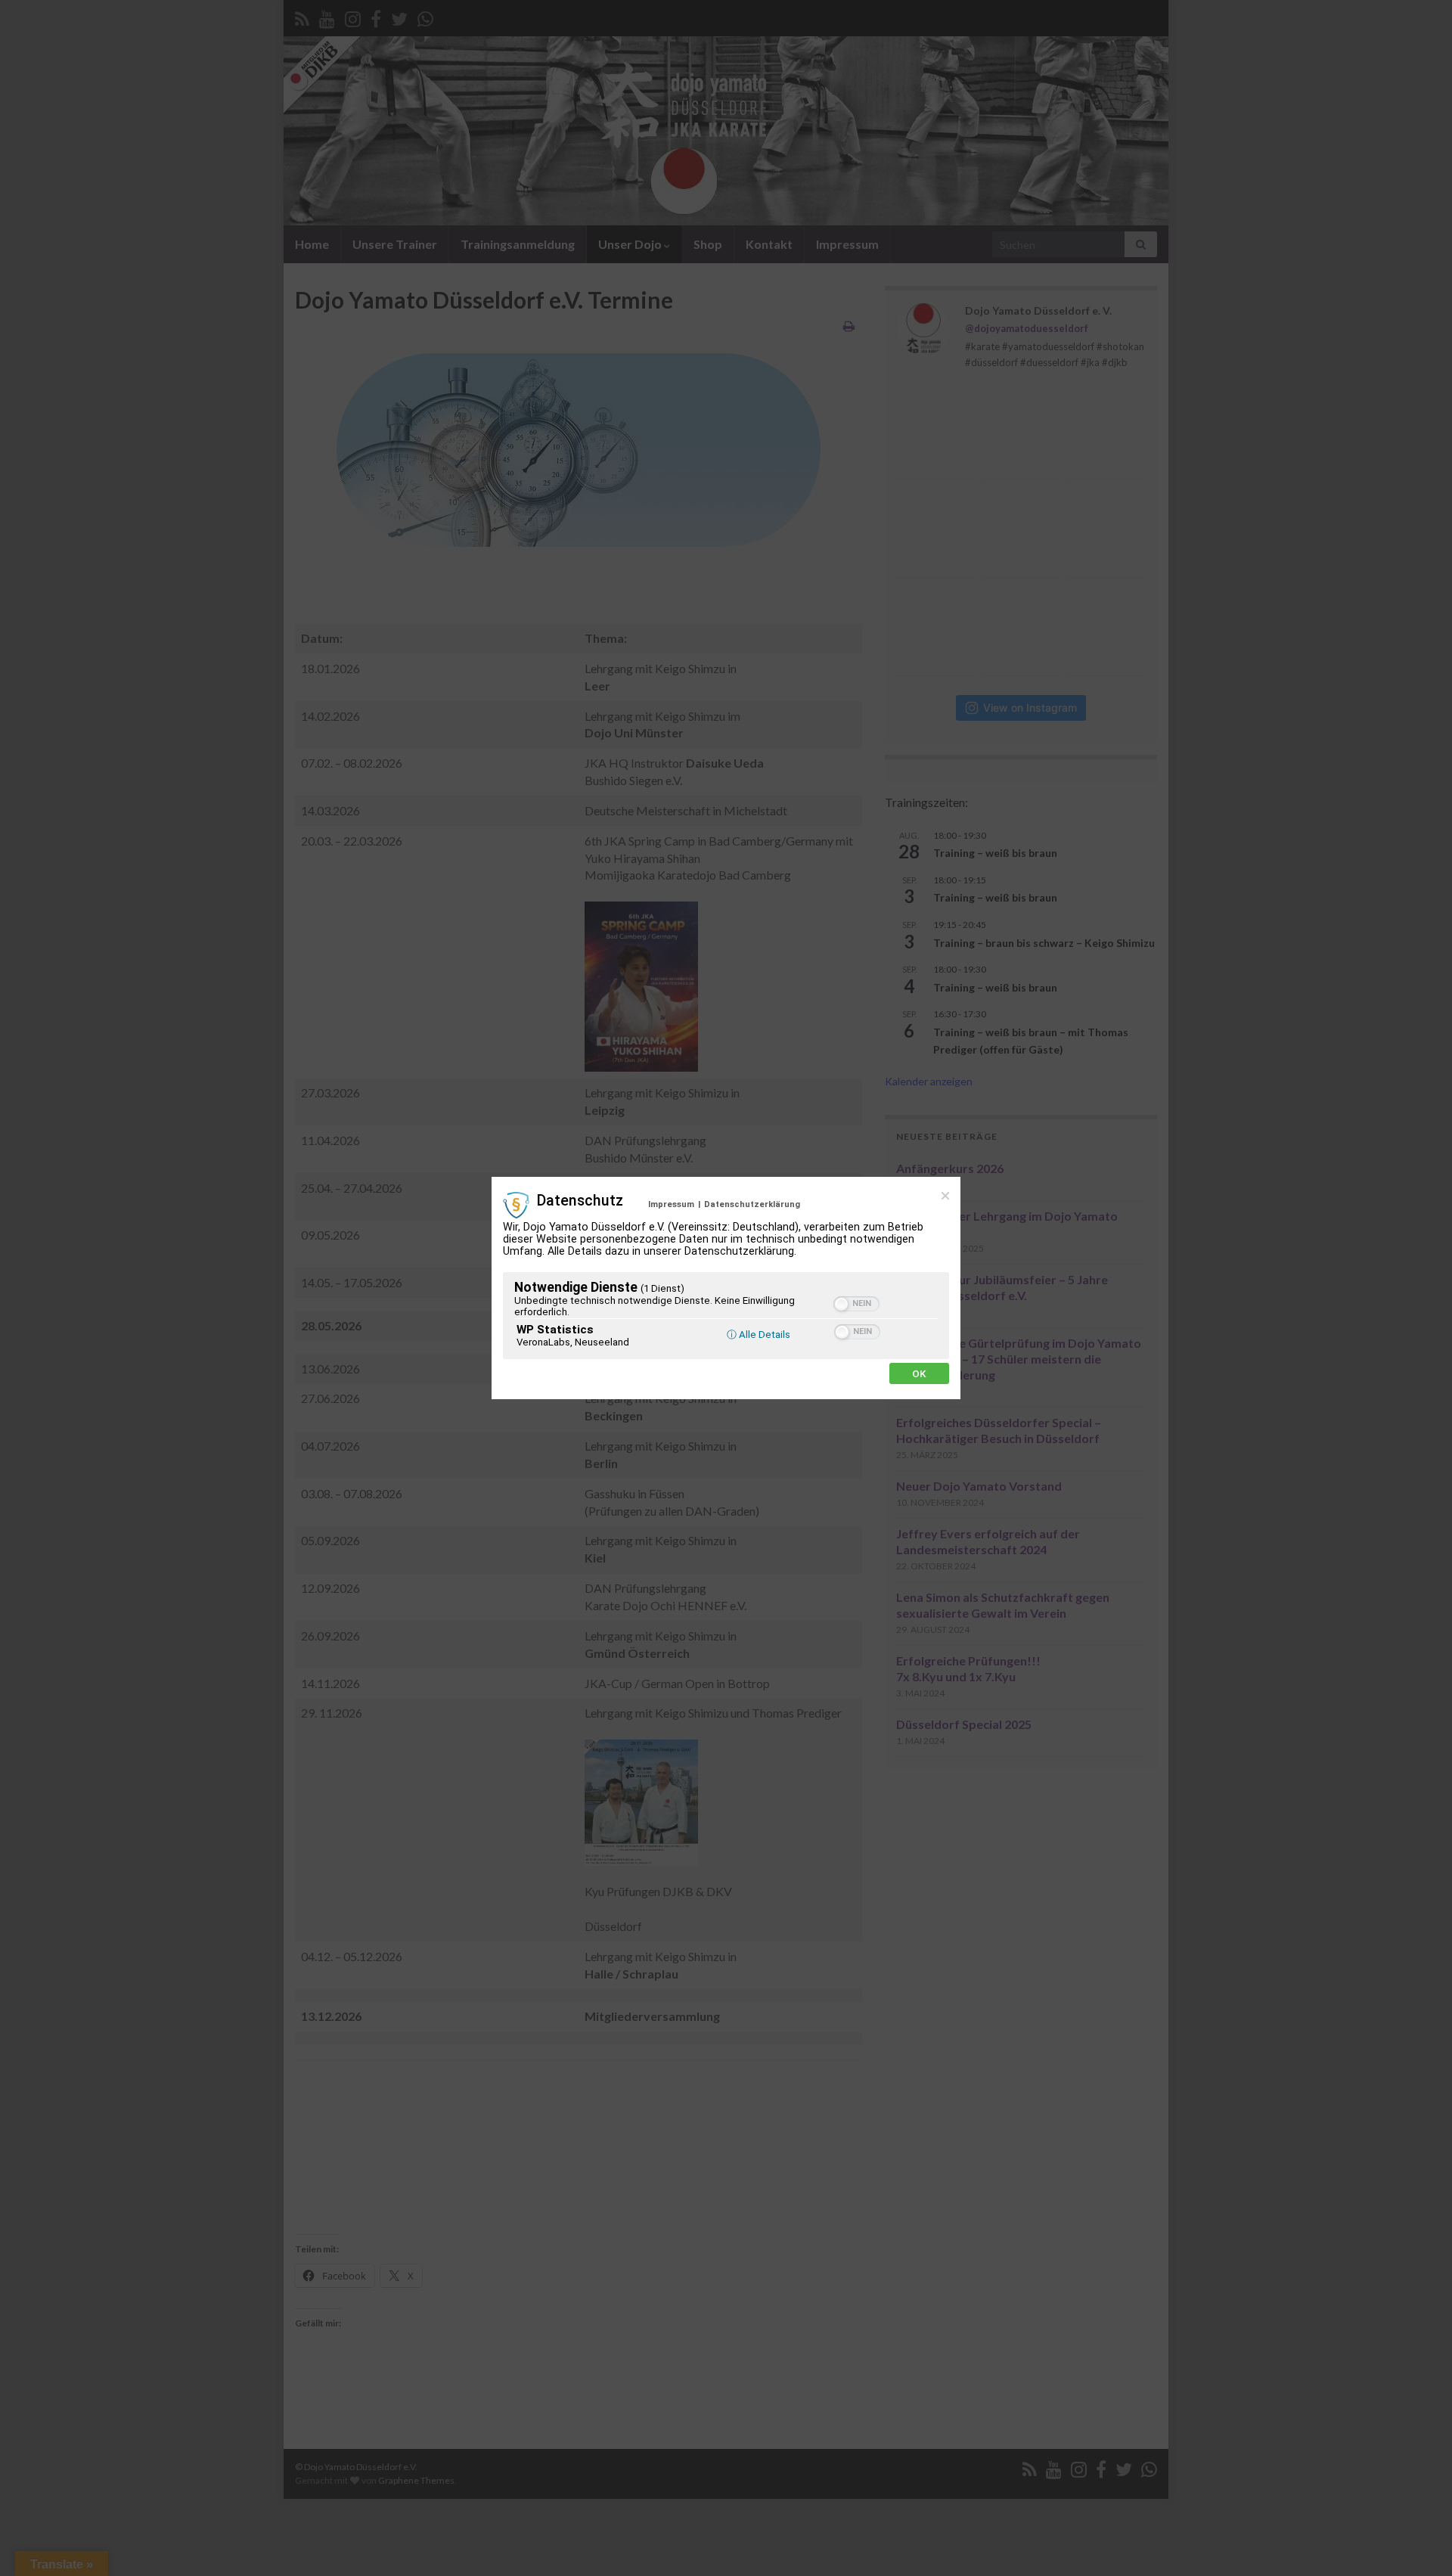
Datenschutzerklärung (752, 1204)
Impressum (671, 1204)
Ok (919, 1373)
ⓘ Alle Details (759, 1335)
